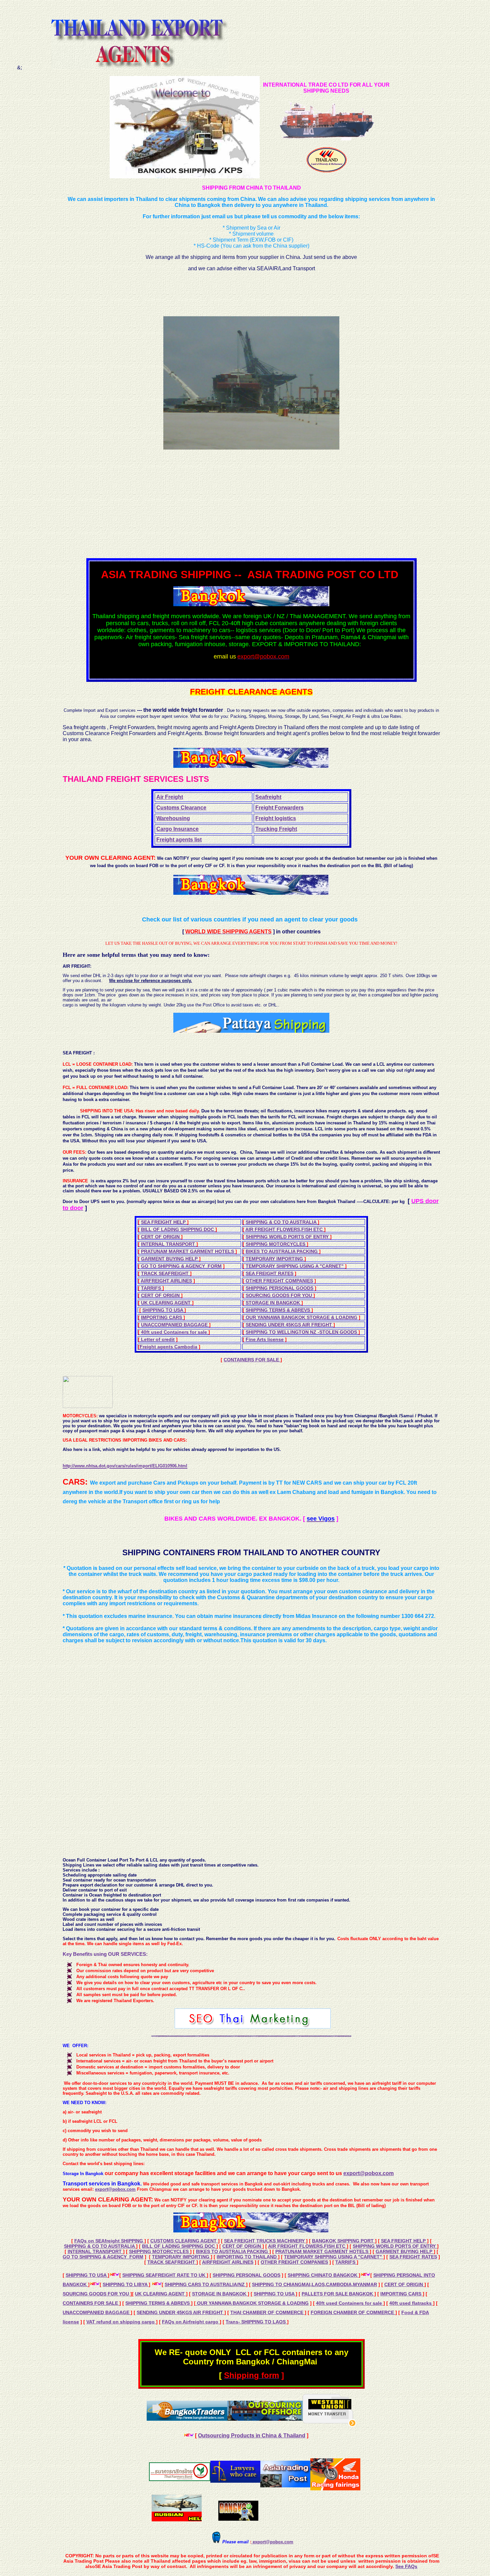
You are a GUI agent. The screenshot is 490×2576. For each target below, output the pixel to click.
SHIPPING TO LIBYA (126, 2284)
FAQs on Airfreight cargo (191, 2322)
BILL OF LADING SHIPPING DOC (178, 1229)
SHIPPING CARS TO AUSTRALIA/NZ (205, 2284)
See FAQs (406, 2566)
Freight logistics (276, 818)
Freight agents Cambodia (168, 1347)
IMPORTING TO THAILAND (247, 2257)
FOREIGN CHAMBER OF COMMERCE (353, 2312)
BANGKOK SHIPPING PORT (343, 2241)
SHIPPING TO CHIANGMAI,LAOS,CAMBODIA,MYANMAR (314, 2284)
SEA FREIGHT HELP (164, 1222)
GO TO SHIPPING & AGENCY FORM (181, 1266)
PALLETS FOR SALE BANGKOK (338, 2294)
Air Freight (170, 797)
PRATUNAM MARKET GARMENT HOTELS (188, 1251)
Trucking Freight (276, 829)
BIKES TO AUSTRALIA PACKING (282, 1251)
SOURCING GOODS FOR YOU (279, 1295)
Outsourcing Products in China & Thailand (252, 2436)
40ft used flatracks (411, 2303)
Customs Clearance (181, 808)
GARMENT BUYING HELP (170, 1259)
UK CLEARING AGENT (166, 1303)
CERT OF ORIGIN (161, 1237)
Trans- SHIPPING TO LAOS (256, 2322)
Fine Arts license (265, 1339)
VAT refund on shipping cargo (121, 2322)
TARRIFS (152, 1288)
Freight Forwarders (279, 808)
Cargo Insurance (177, 829)
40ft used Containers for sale (175, 1332)
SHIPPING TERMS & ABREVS (278, 1310)
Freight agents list (179, 840)
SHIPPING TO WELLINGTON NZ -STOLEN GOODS (302, 1332)
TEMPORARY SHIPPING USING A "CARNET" (295, 1266)
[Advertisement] (195, 504)
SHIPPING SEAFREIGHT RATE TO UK (164, 2275)
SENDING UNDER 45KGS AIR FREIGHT (289, 1325)
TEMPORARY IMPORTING (275, 1259)
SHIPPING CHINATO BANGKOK (323, 2275)
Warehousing (173, 818)
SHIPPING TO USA (163, 1310)
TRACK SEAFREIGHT (165, 1273)
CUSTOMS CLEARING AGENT (184, 2241)
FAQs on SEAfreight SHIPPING (109, 2241)
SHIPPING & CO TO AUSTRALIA (282, 1222)
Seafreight (268, 797)
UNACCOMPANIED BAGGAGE (175, 1325)
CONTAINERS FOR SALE (252, 1360)
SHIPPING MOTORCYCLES (276, 1244)
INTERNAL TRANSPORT (169, 1244)
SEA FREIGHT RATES (269, 1273)
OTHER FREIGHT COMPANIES (279, 1281)
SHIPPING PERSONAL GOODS (279, 1288)
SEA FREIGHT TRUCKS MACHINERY (265, 2241)
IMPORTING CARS (162, 1317)
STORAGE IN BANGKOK (273, 1303)
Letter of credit (157, 1339)
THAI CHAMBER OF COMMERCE (267, 2312)
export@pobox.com (368, 2173)
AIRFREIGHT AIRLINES (166, 1281)
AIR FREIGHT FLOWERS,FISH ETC (285, 1229)
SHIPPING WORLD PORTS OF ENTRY (288, 1237)
